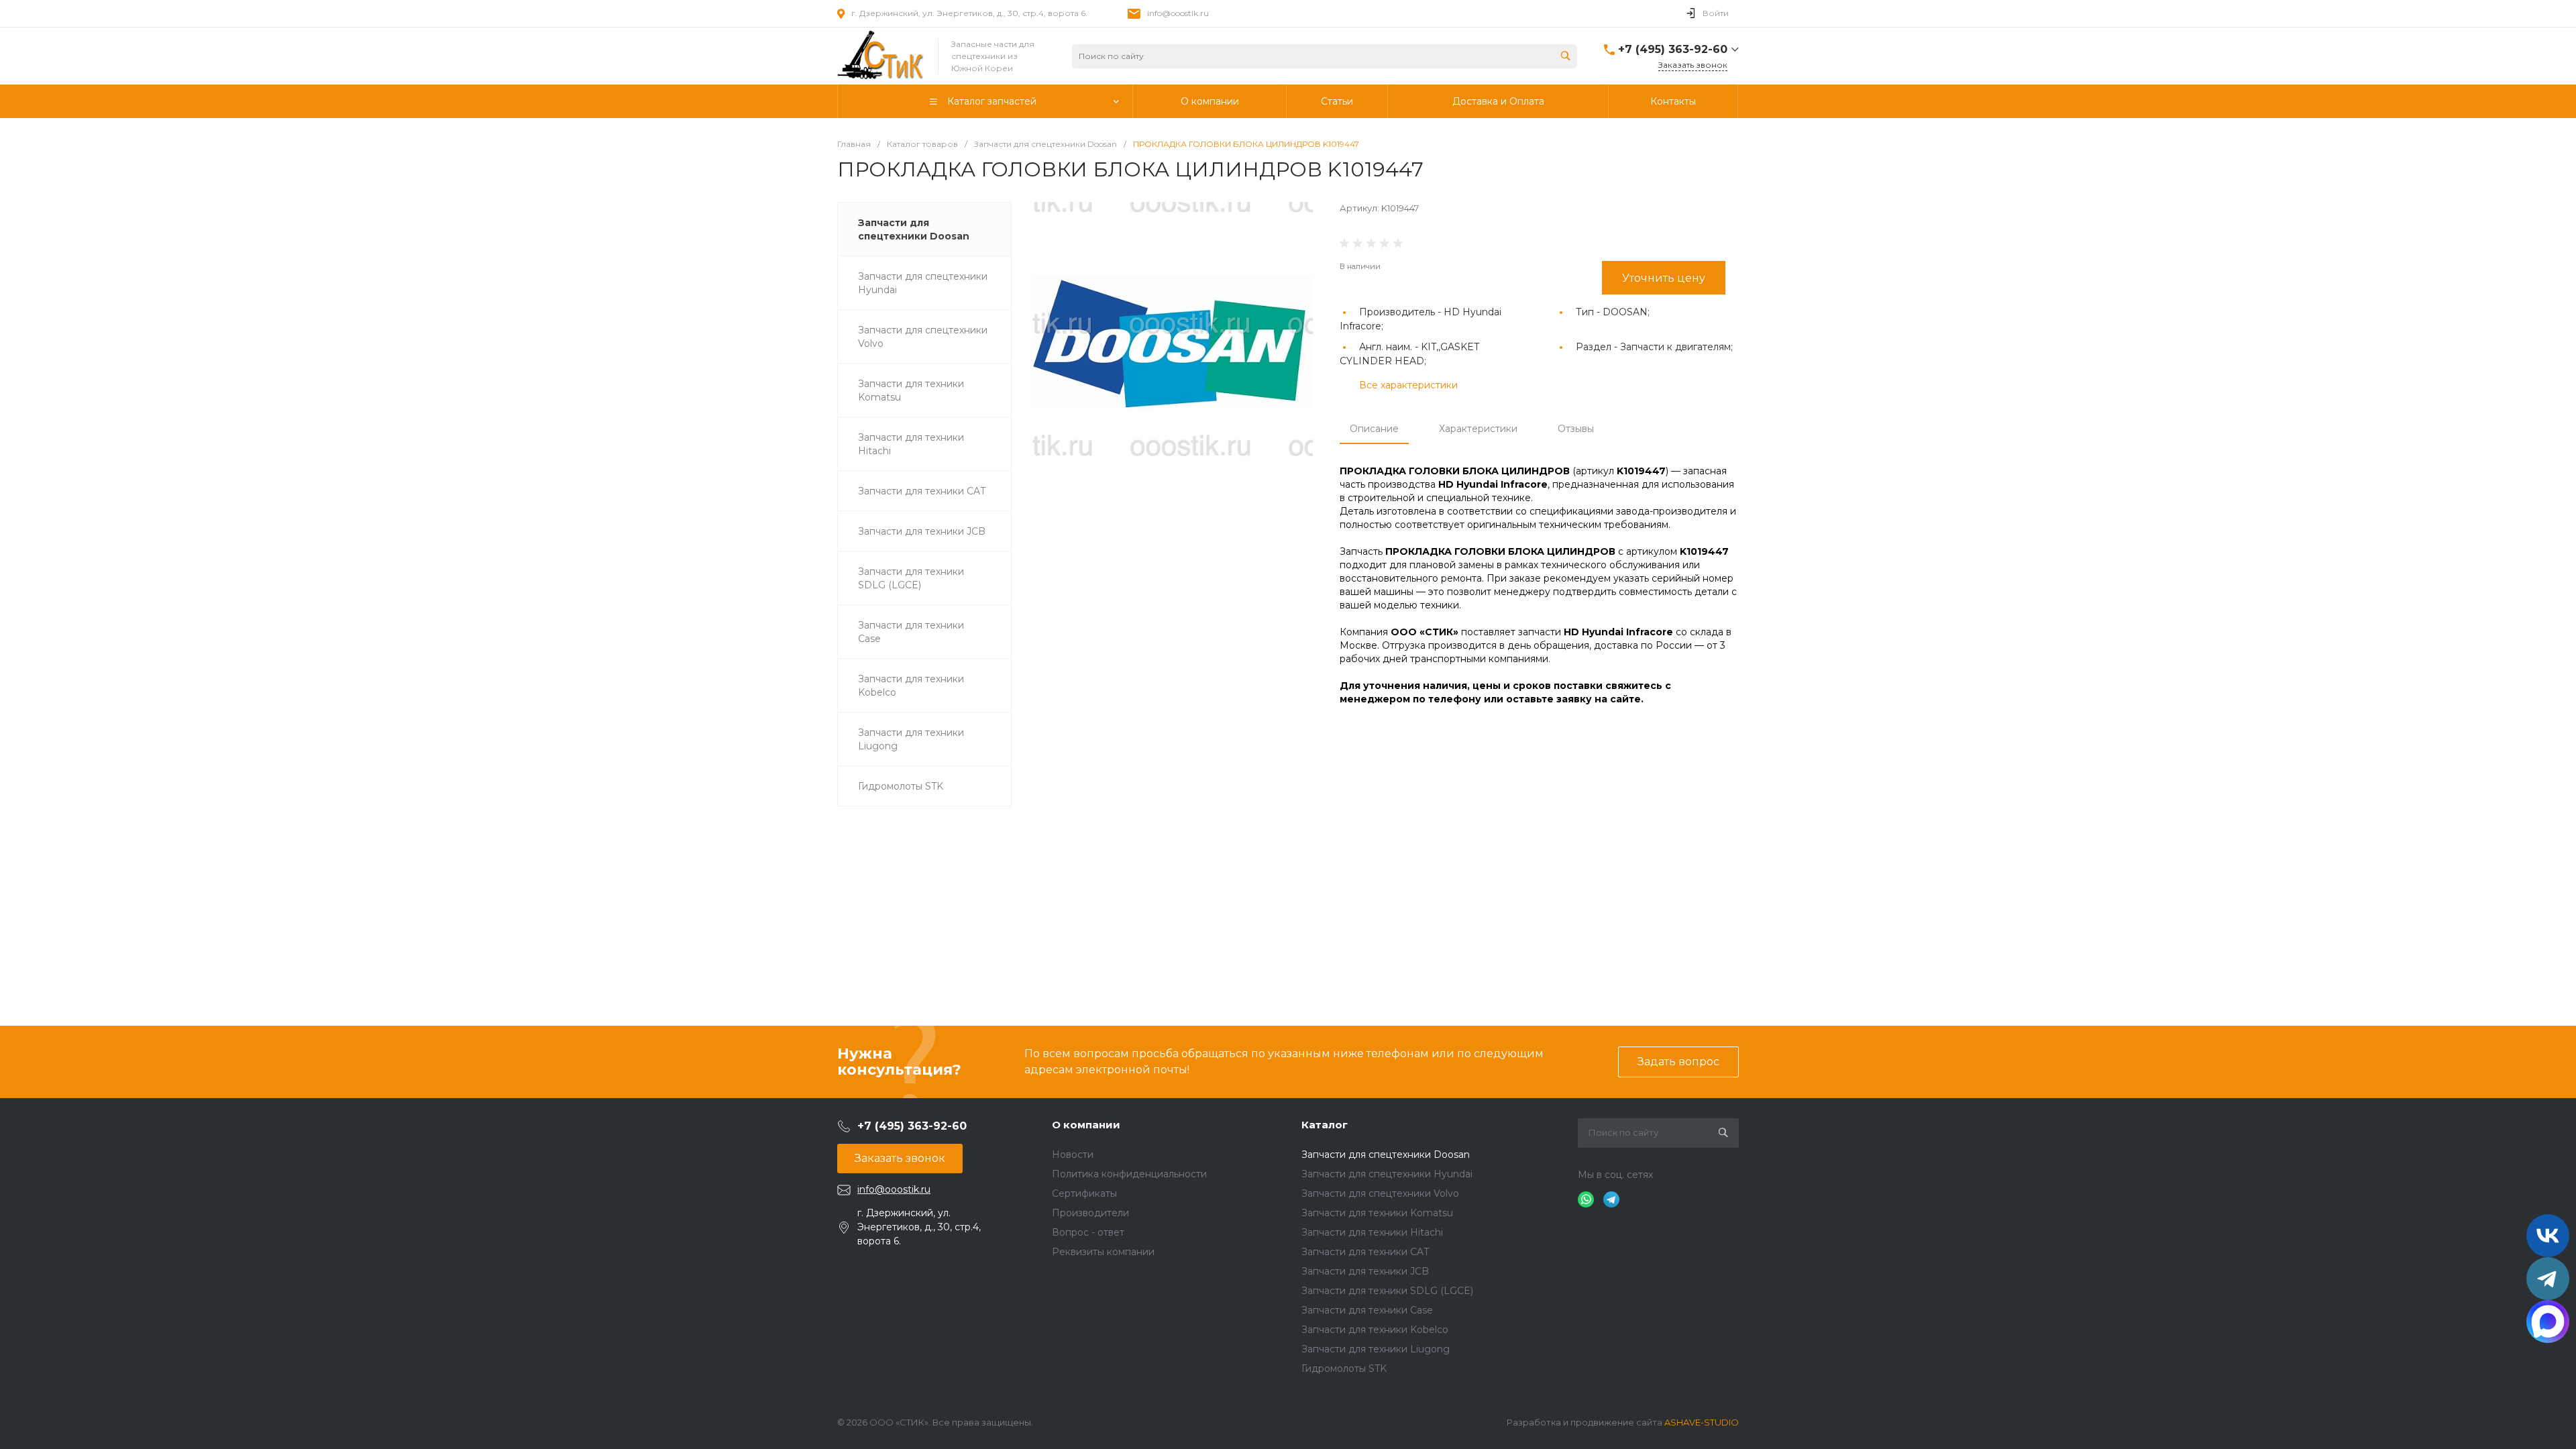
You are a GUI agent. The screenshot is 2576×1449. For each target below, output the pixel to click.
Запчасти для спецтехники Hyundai (1387, 1174)
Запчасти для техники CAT (1365, 1252)
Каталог (1325, 1125)
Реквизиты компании (1103, 1252)
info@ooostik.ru (1178, 13)
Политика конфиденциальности (1129, 1174)
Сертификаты (1084, 1193)
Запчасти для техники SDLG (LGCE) (1387, 1291)
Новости (1073, 1155)
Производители (1090, 1213)
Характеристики (1478, 429)
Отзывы (1576, 429)
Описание (1374, 429)
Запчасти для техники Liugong (1376, 1349)
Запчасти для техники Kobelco (1375, 1330)
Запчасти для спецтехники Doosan (1386, 1155)
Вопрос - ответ (1088, 1232)
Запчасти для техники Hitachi (1372, 1232)
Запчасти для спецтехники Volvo (1380, 1193)
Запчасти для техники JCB (1365, 1271)
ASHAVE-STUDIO (1702, 1422)
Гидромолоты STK (1344, 1368)
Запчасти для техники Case (1367, 1310)
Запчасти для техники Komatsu (1377, 1213)
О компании (1086, 1125)
